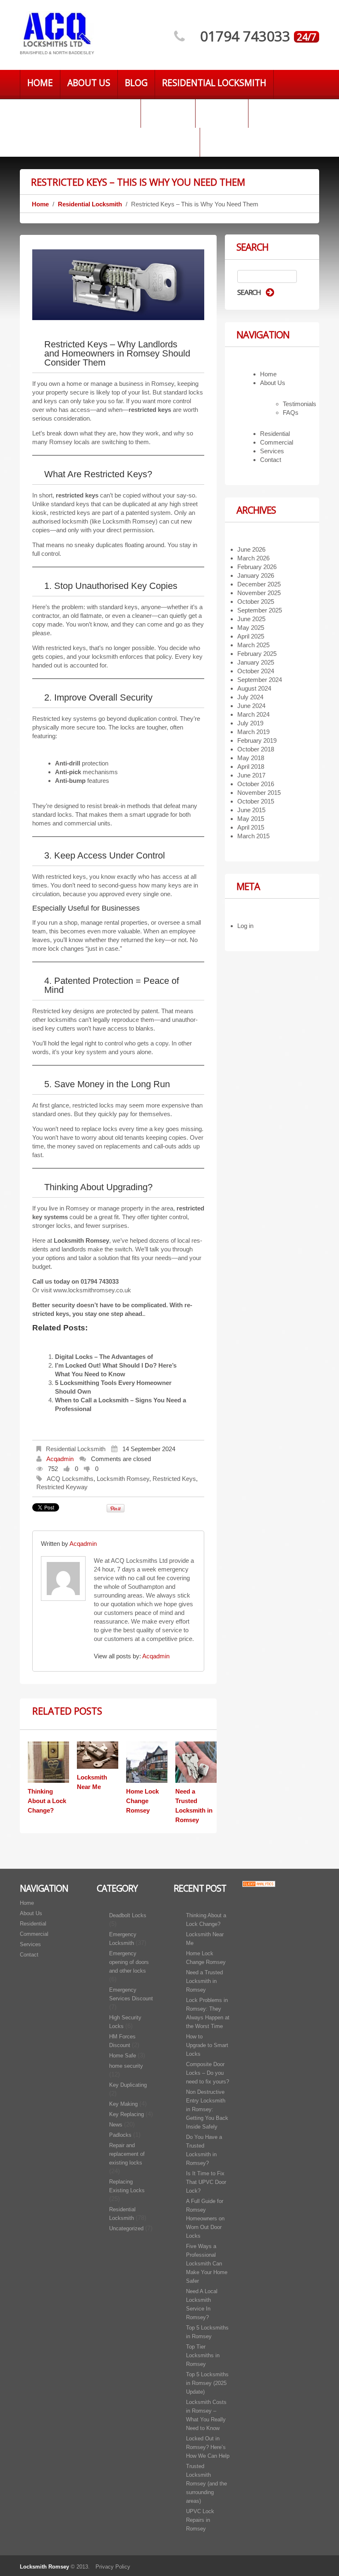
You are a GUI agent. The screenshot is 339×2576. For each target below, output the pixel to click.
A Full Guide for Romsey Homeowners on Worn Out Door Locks (205, 2218)
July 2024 (250, 697)
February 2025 (257, 654)
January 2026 (256, 575)
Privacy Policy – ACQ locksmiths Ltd (110, 141)
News (116, 2125)
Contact (168, 112)
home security (126, 2066)
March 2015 (253, 836)
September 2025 (260, 610)
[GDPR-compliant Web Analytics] (259, 1884)
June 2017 (251, 775)
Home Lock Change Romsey (142, 1801)
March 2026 (253, 558)
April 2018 (251, 767)
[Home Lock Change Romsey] (147, 1762)
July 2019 (250, 723)
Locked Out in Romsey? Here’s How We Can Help (208, 2447)
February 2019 (257, 740)
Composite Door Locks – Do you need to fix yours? (208, 2073)
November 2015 (259, 793)
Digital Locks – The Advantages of (104, 1357)
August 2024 (254, 688)
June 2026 (251, 549)
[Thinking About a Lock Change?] (48, 1762)
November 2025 (259, 593)
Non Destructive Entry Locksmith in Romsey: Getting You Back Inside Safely (207, 2109)
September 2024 (260, 680)
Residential (275, 434)
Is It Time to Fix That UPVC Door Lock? (206, 2182)
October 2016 (256, 784)
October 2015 (256, 801)
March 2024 (253, 714)
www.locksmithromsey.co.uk (92, 1290)
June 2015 (251, 810)
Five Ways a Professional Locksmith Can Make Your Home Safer (207, 2264)
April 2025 (251, 636)
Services (222, 112)
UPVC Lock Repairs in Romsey (200, 2520)
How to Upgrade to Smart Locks (207, 2045)
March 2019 (253, 732)
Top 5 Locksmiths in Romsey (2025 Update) (207, 2383)
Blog (136, 83)
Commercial (277, 442)
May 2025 (251, 628)
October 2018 (256, 749)
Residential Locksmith (214, 83)
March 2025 (253, 645)
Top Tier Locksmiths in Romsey (203, 2355)
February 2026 (257, 567)
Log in (245, 926)
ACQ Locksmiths (70, 1479)
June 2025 (251, 619)
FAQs (291, 413)
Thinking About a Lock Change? (47, 1801)
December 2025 (259, 584)
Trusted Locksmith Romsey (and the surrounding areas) (207, 2484)
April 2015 (251, 827)
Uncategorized (126, 2228)
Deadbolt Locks (128, 1915)
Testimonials (300, 404)
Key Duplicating (128, 2085)
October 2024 (256, 671)
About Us (89, 83)
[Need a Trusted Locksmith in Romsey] (196, 1762)
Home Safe (123, 2056)
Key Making (123, 2104)
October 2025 (256, 602)
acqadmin (60, 1459)
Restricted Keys (174, 1479)
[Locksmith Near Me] (98, 1755)
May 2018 (251, 758)
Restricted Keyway (62, 1487)
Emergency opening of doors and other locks (129, 1962)
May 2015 (251, 819)
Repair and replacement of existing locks (127, 2154)
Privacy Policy (113, 2567)
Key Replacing (127, 2114)
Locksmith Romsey (123, 1479)
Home (40, 83)
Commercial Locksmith (80, 112)
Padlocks (120, 2135)
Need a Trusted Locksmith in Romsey (204, 1981)
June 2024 (251, 706)
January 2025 (256, 662)
